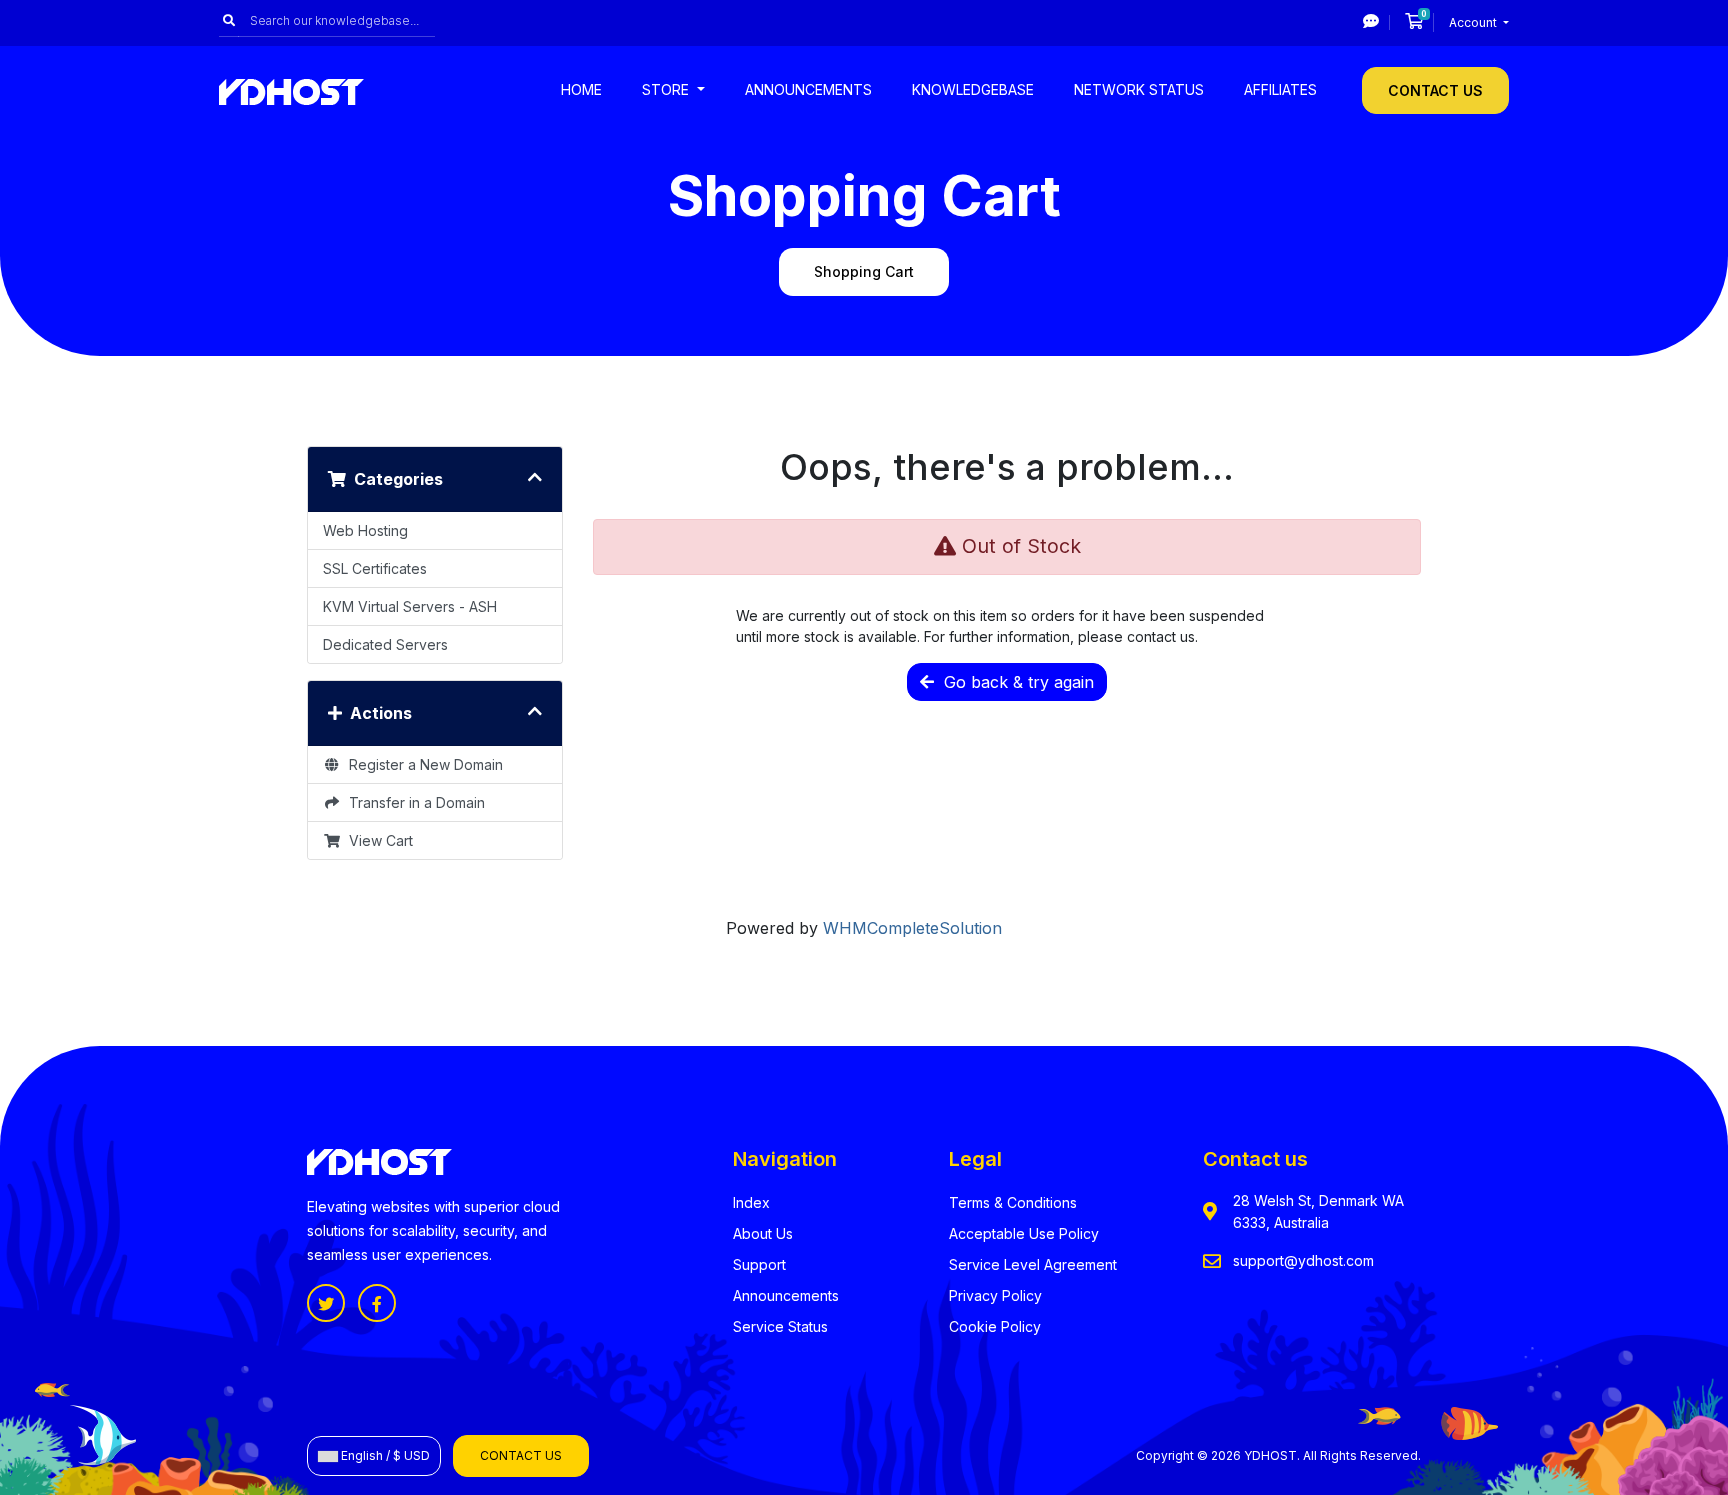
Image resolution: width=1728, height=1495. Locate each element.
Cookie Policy (995, 1326)
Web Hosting (365, 530)
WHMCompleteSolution (912, 928)
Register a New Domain (422, 764)
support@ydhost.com (1303, 1260)
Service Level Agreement (1033, 1264)
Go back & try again (1014, 682)
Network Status (1139, 89)
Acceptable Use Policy (1024, 1233)
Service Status (780, 1326)
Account (1474, 22)
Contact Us (1435, 90)
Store (667, 89)
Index (751, 1202)
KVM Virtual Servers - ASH (410, 606)
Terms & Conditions (1013, 1202)
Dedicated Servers (385, 644)
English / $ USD (384, 1455)
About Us (763, 1233)
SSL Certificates (375, 568)
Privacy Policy (995, 1295)
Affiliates (1280, 89)
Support (759, 1264)
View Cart (377, 840)
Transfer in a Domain (413, 802)
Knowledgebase (973, 89)
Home (581, 89)
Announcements (808, 89)
